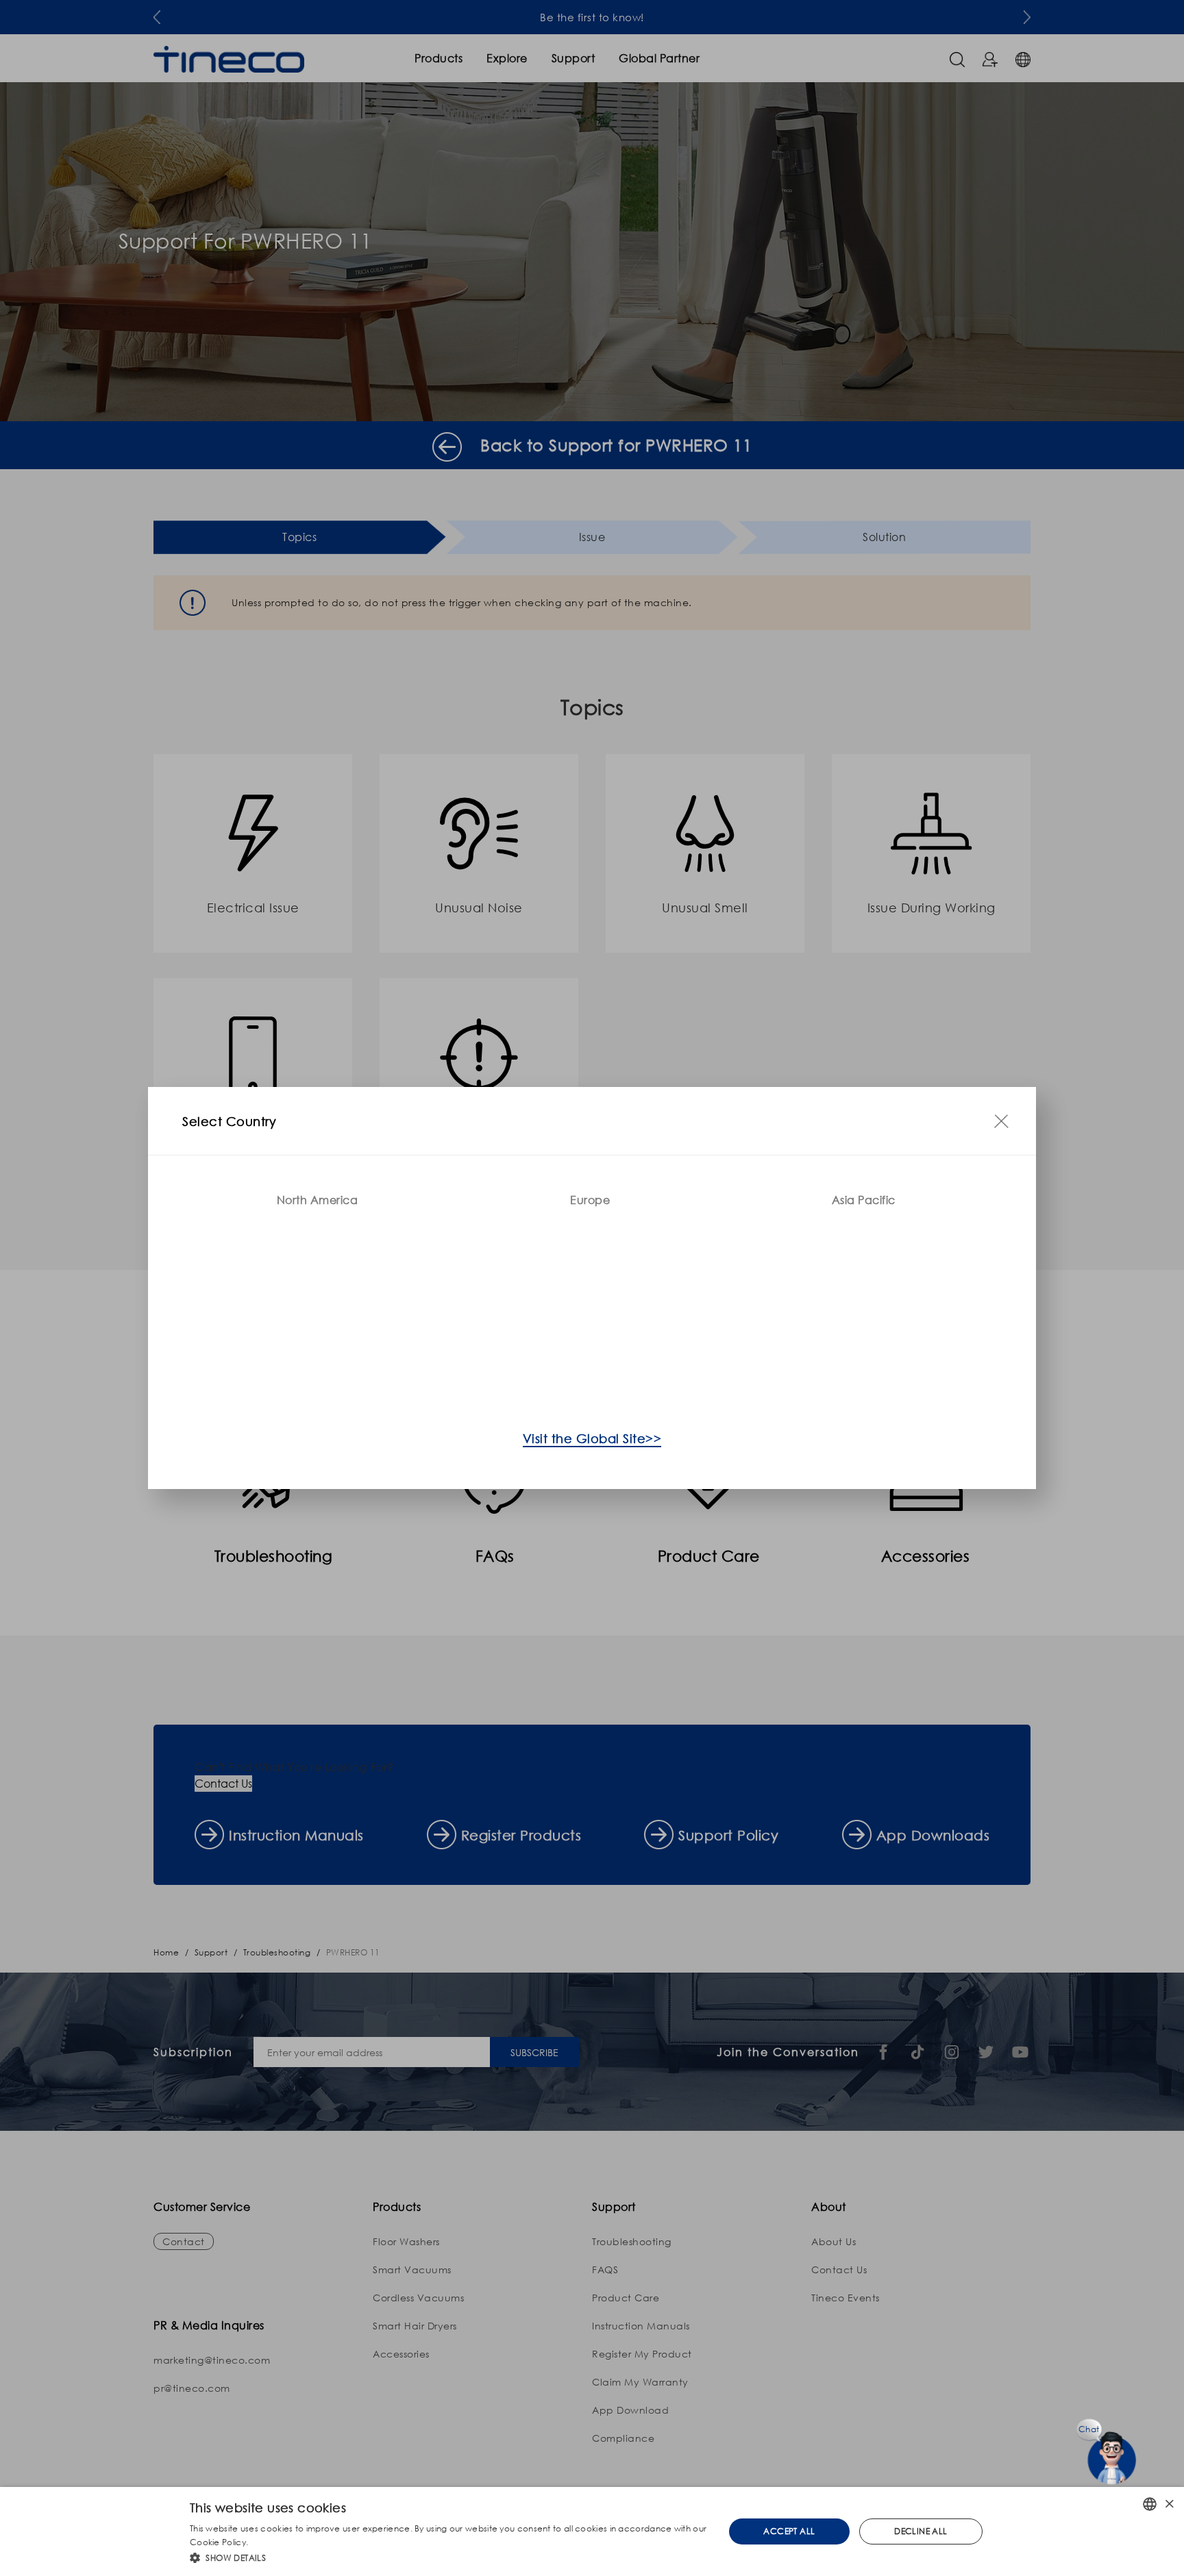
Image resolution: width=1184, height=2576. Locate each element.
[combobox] (1150, 2504)
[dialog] (592, 2531)
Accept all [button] (789, 2531)
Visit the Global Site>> (592, 1438)
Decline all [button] (921, 2531)
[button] (449, 2558)
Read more (273, 2542)
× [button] (1169, 2504)
